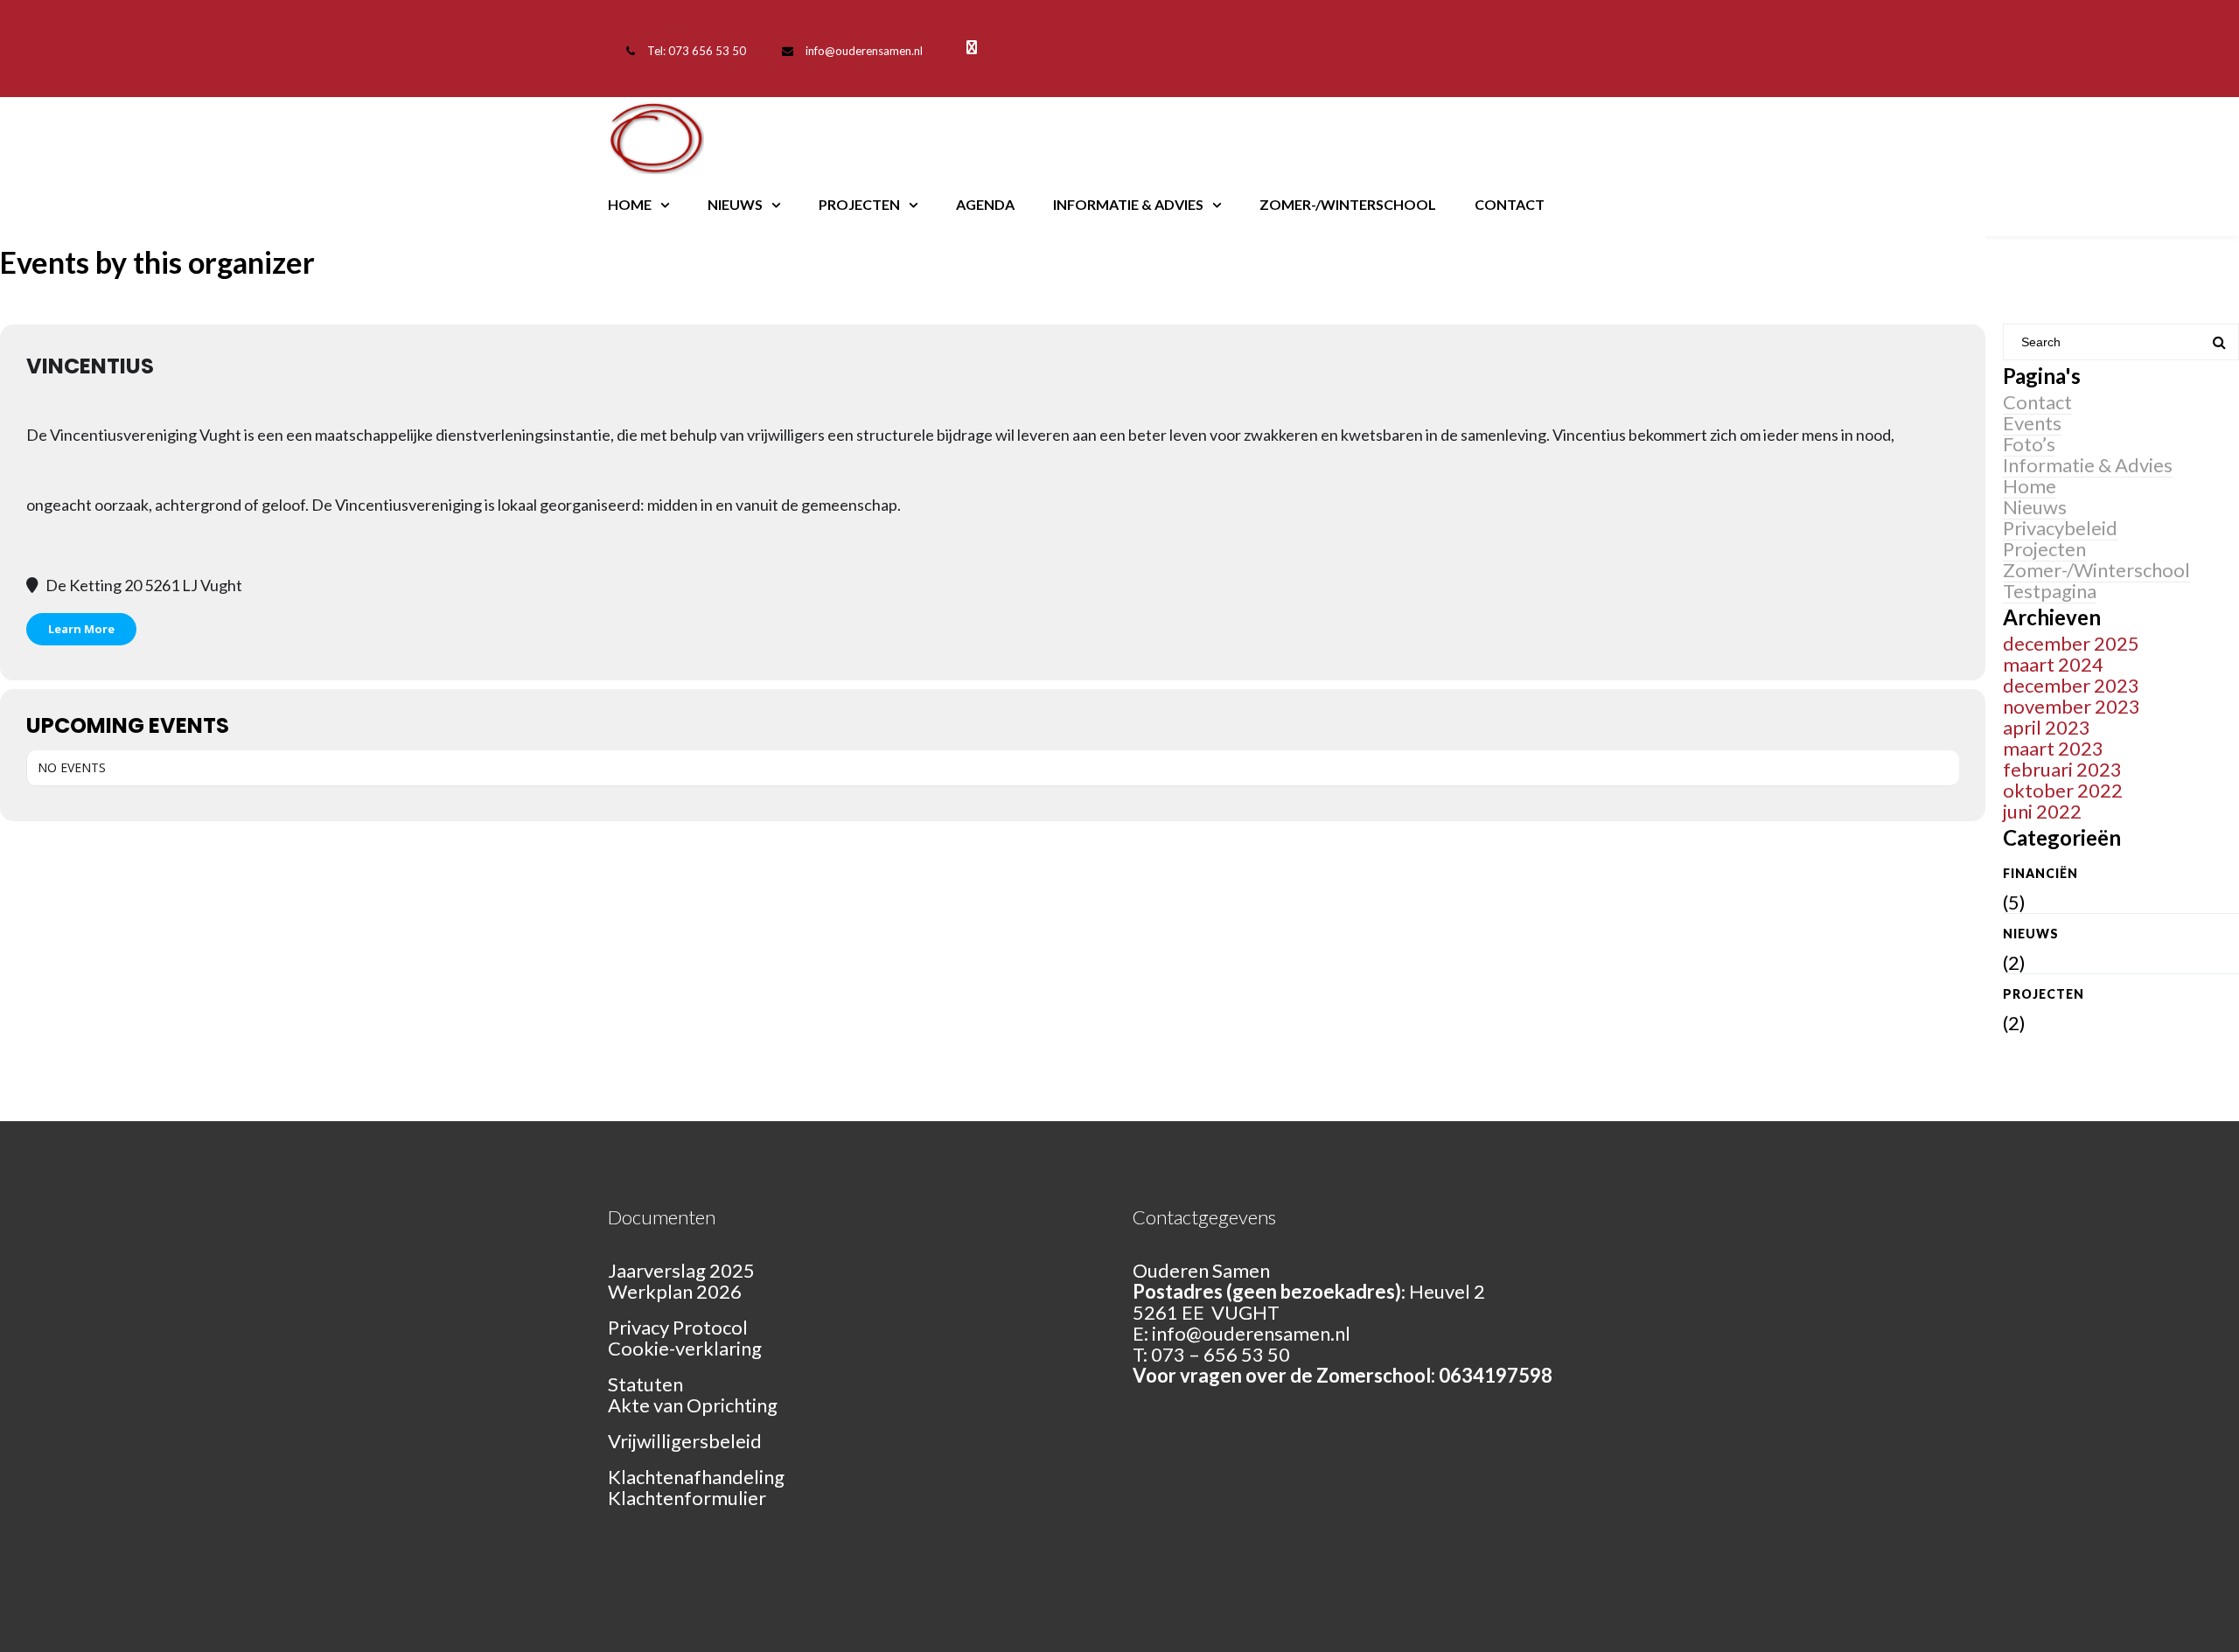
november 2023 (2072, 706)
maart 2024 (2053, 664)
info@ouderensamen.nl (864, 51)
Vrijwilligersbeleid (685, 1441)
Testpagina (2050, 591)
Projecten (859, 204)
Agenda (985, 204)
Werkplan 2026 (675, 1291)
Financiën (2040, 873)
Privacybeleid (2060, 528)
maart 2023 (2053, 748)
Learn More (81, 629)
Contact (1510, 204)
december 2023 (2071, 685)
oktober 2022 (2063, 790)
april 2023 (2047, 727)
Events (2032, 423)
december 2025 (2071, 643)
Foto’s (2029, 444)
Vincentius (90, 366)
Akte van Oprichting (693, 1405)
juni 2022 (2042, 811)
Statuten (645, 1384)
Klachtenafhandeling (696, 1477)
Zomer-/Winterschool (1348, 204)
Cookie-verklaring (685, 1348)
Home (630, 204)
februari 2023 (2062, 769)
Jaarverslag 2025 (681, 1270)
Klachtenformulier (687, 1498)
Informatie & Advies (1128, 204)
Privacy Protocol (678, 1327)
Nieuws (735, 204)
